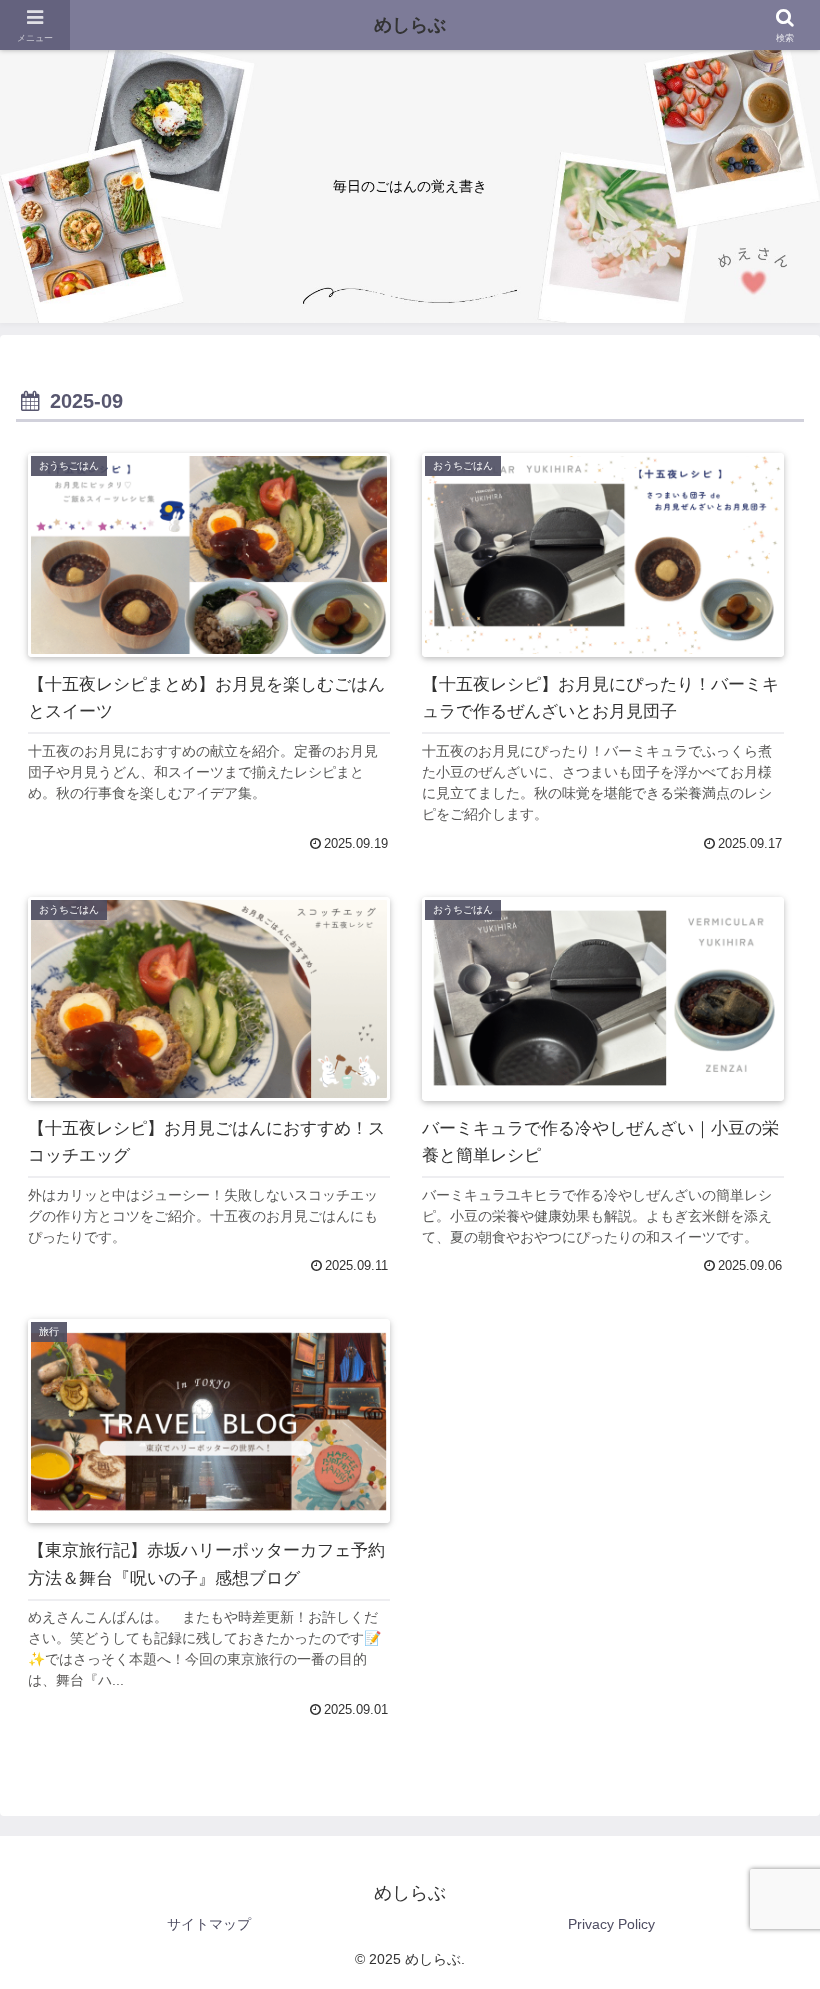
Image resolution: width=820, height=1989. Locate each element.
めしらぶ (410, 25)
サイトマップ (209, 1924)
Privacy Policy (611, 1924)
